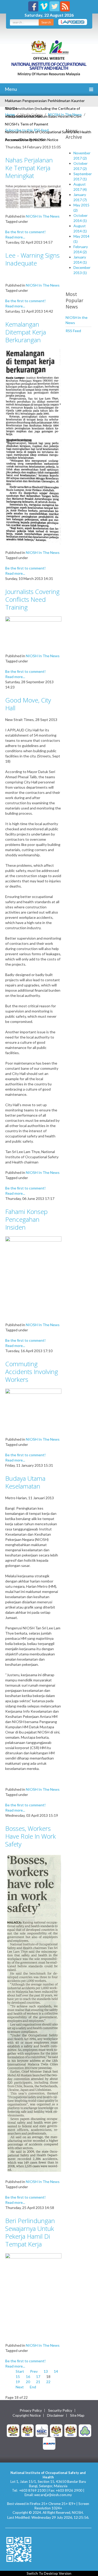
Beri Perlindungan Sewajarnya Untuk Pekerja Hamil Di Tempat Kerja (30, 2232)
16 (28, 2376)
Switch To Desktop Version (49, 2573)
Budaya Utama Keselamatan (25, 1482)
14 (56, 2371)
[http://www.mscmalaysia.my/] (42, 2430)
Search (46, 22)
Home (10, 114)
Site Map (77, 2415)
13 (46, 2371)
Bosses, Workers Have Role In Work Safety (30, 1836)
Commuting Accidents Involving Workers (32, 1372)
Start (20, 2371)
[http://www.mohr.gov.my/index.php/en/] (56, 2430)
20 (28, 2382)
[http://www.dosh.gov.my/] (71, 2430)
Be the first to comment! (25, 232)
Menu (10, 89)
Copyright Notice (27, 2415)
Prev (34, 2371)
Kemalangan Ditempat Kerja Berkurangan (26, 332)
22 (48, 2382)
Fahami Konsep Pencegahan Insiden (26, 1219)
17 (38, 2376)
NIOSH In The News (65, 114)
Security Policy (60, 2410)
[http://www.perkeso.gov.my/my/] (85, 2430)
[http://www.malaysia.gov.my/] (13, 2430)
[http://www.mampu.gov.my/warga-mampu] (49, 2443)
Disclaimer (55, 2415)
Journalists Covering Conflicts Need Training (32, 599)
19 (18, 2382)
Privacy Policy (31, 2410)
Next (20, 2387)
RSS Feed (73, 331)
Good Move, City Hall (28, 704)
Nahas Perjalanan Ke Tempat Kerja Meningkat (29, 168)
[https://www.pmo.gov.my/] (27, 2430)
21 (38, 2382)
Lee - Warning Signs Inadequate (32, 259)
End (33, 2387)
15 (18, 2376)
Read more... (15, 237)
